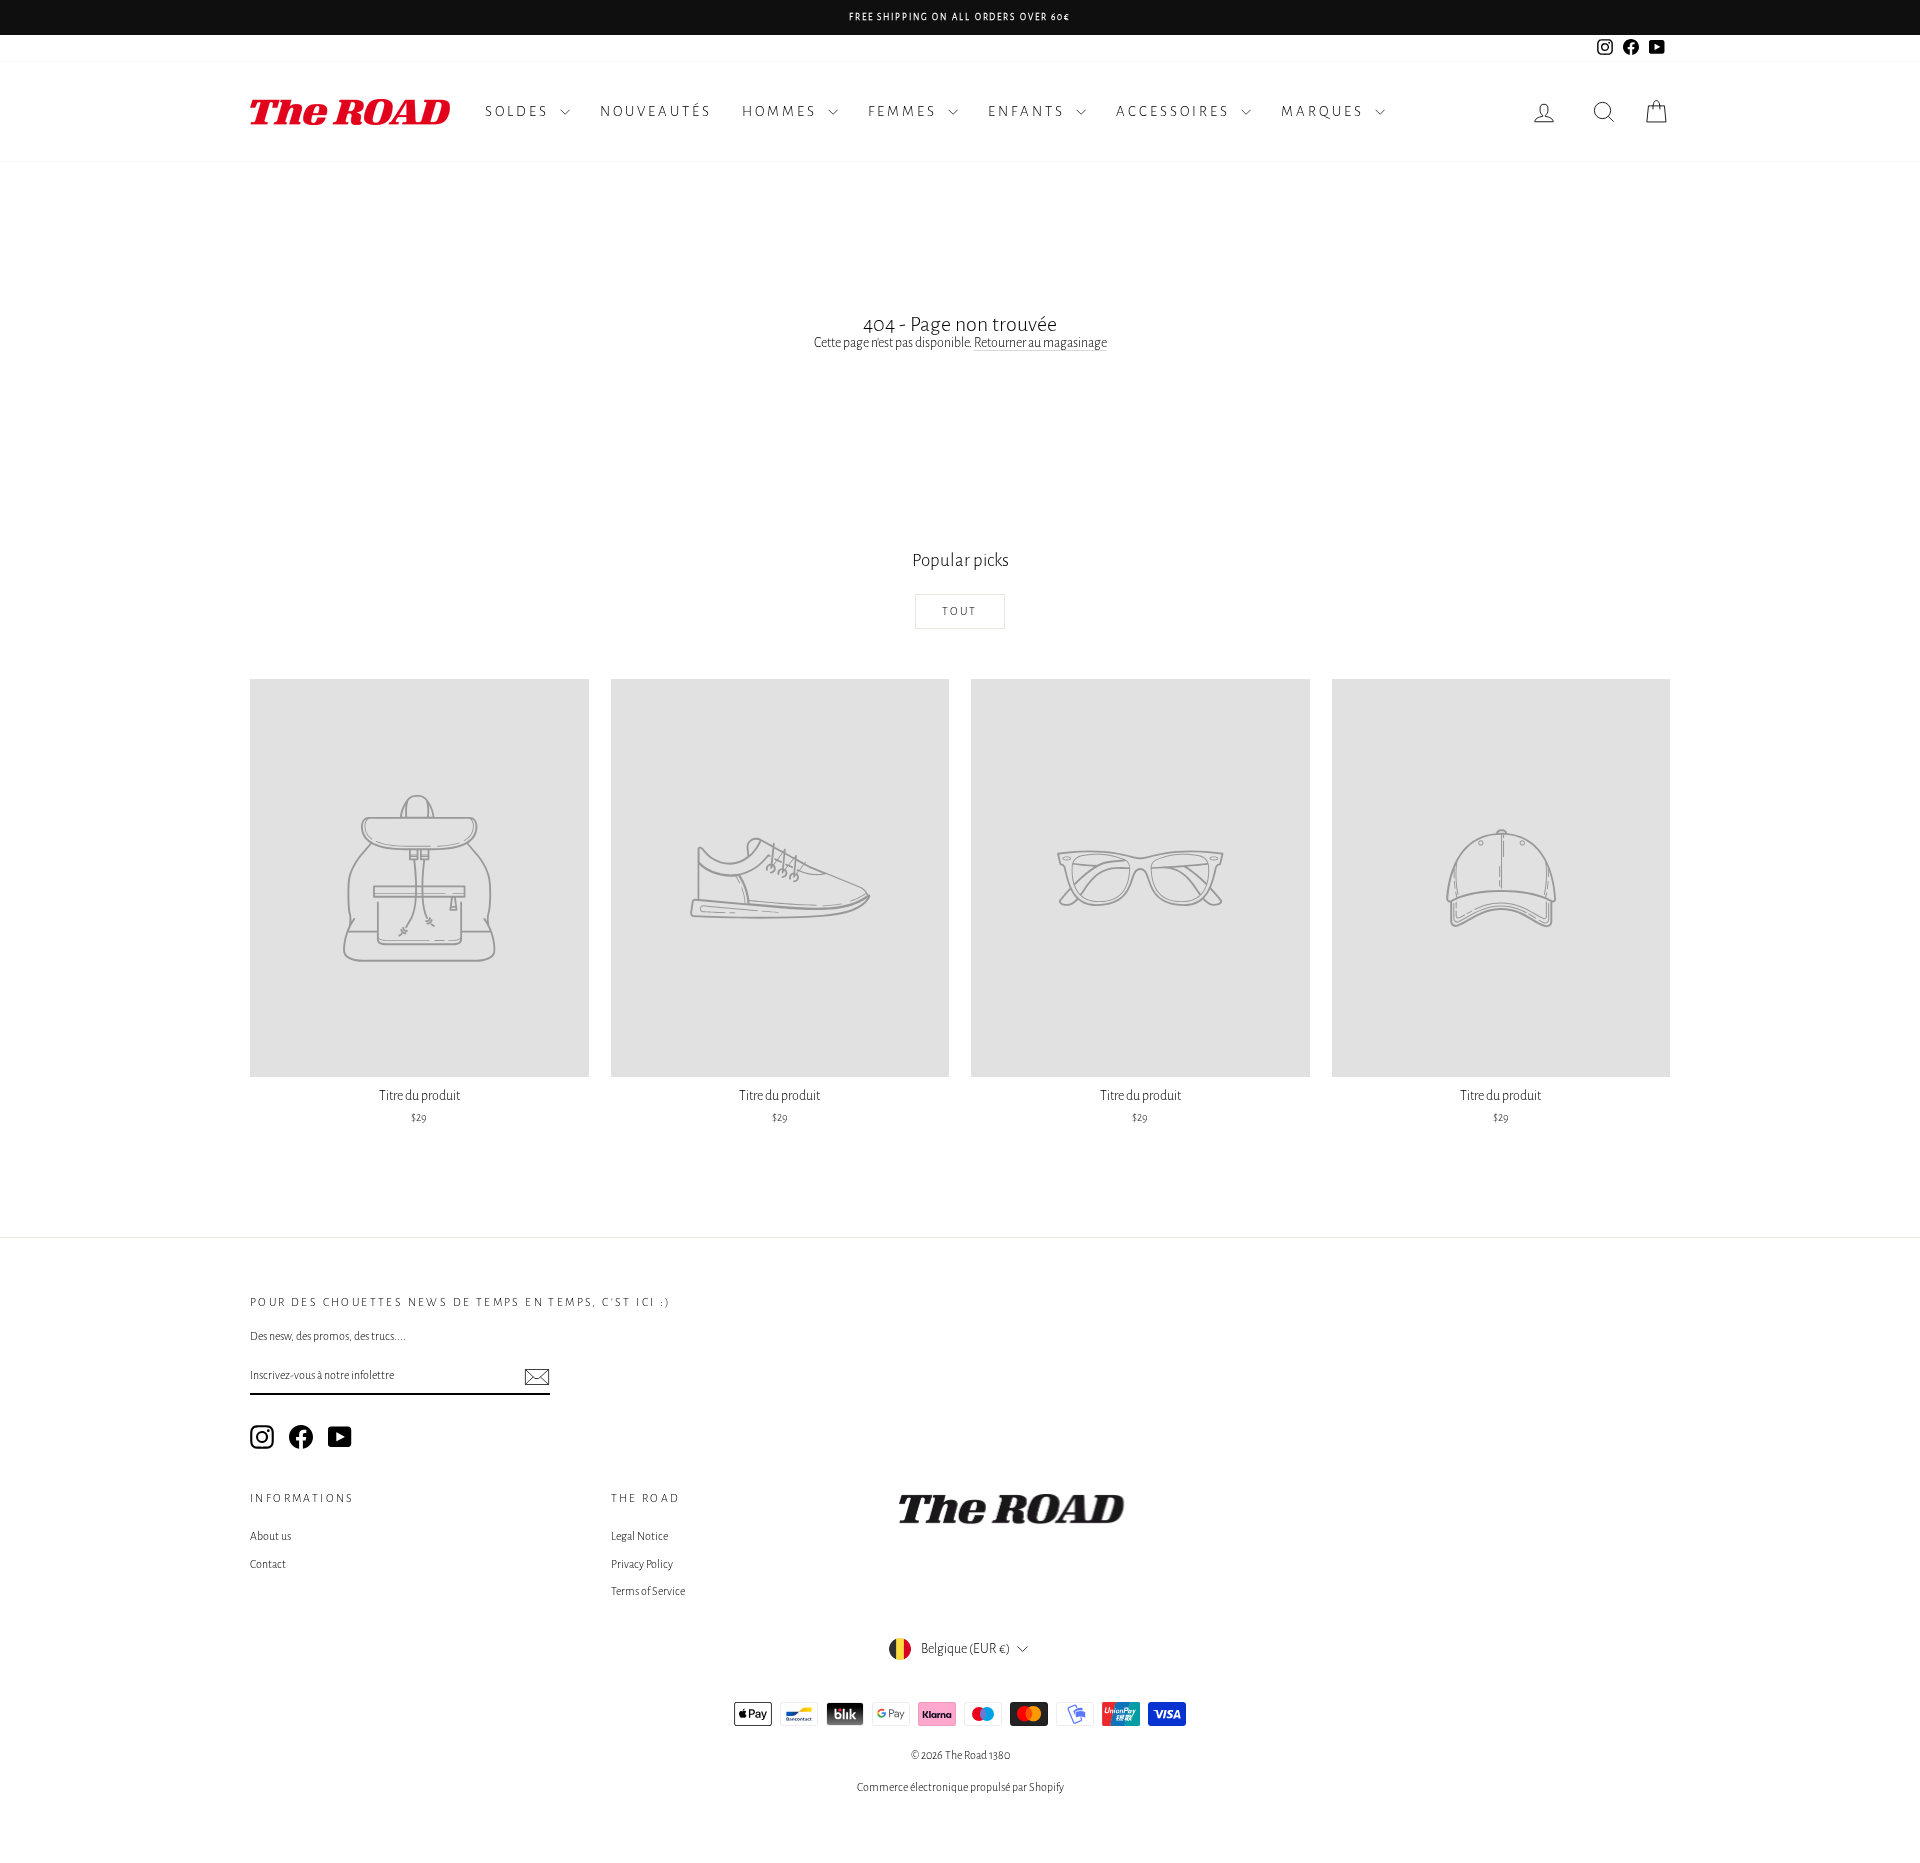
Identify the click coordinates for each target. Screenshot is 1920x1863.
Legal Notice (639, 1536)
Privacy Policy (642, 1564)
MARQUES (1325, 111)
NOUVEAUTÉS (656, 111)
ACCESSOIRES (1176, 111)
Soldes (520, 111)
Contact (268, 1564)
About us (270, 1536)
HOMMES (782, 111)
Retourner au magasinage (1040, 343)
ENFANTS (1029, 111)
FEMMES (905, 111)
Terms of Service (648, 1591)
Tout (960, 611)
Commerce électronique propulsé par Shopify (960, 1787)
